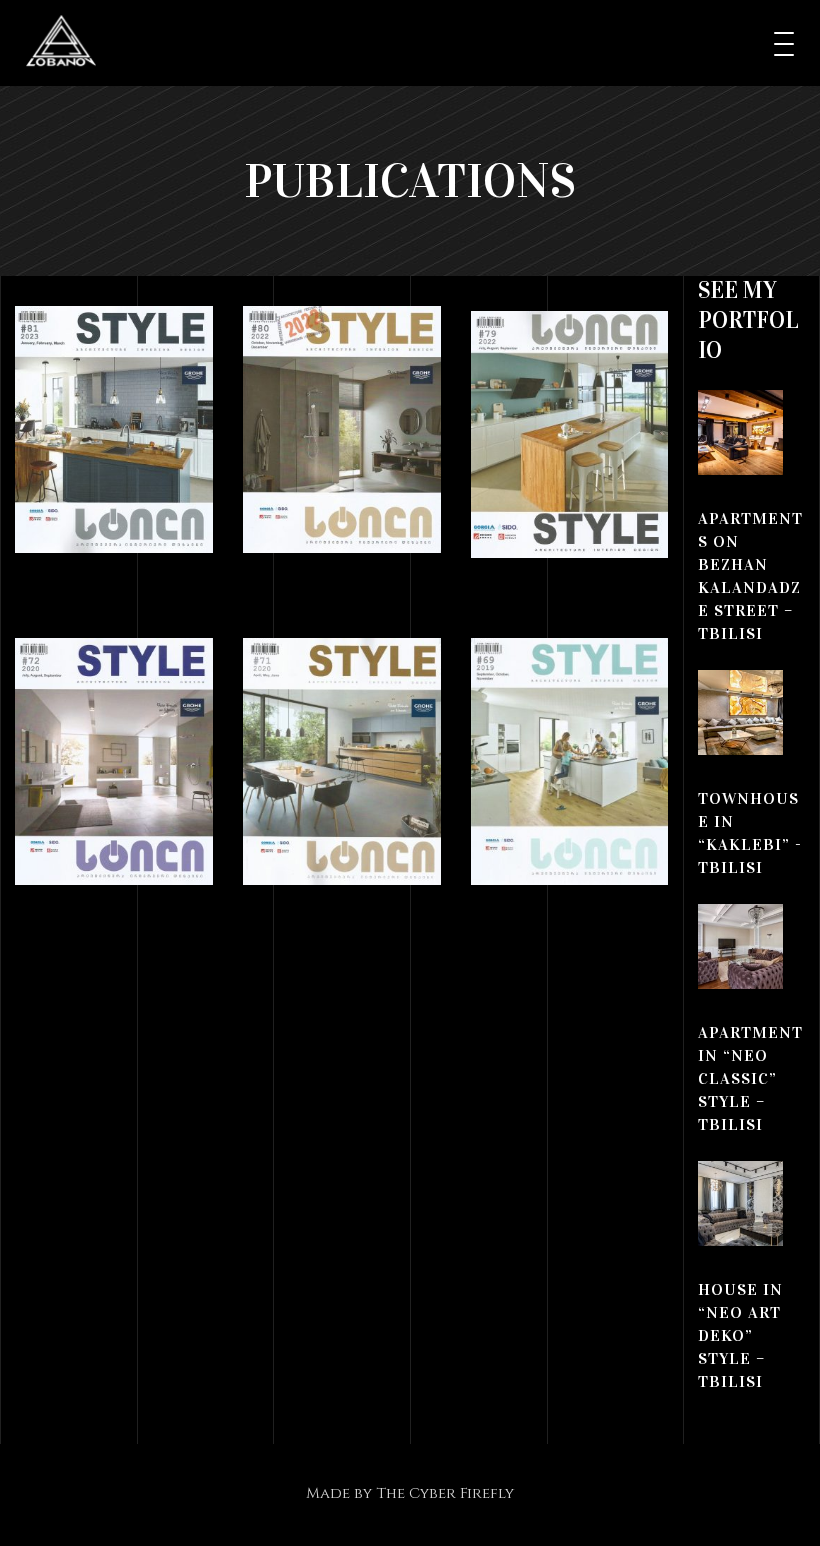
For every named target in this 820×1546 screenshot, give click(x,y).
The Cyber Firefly (445, 1493)
